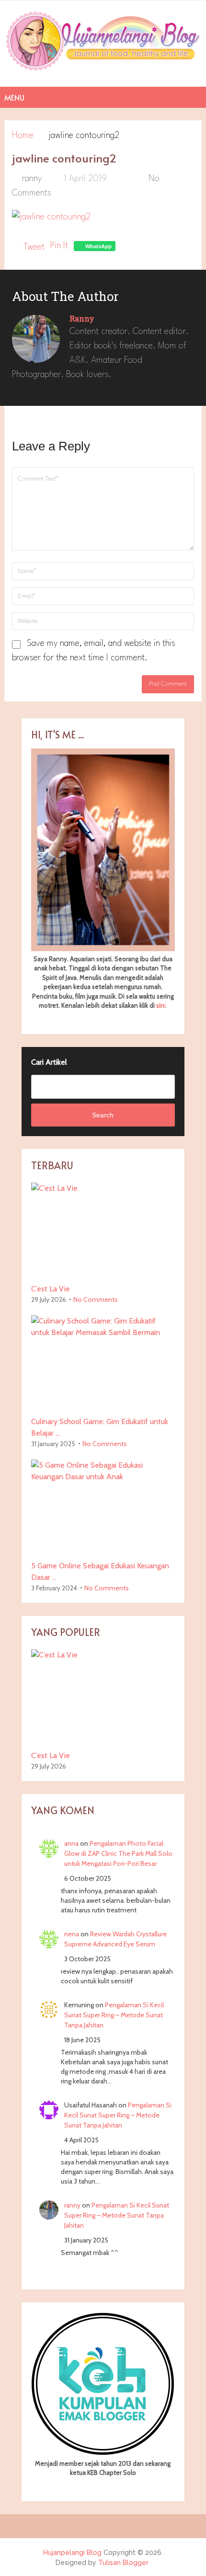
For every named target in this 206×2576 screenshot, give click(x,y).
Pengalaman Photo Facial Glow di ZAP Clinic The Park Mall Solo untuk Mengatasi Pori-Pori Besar (118, 1853)
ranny (32, 179)
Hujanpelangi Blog (72, 2553)
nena (72, 1934)
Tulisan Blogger (123, 2563)
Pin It (59, 246)
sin (160, 1005)
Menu (14, 97)
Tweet (34, 247)
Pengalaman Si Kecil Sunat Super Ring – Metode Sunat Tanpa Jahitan (114, 2015)
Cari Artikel (49, 1062)
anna (71, 1843)
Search (103, 1115)
